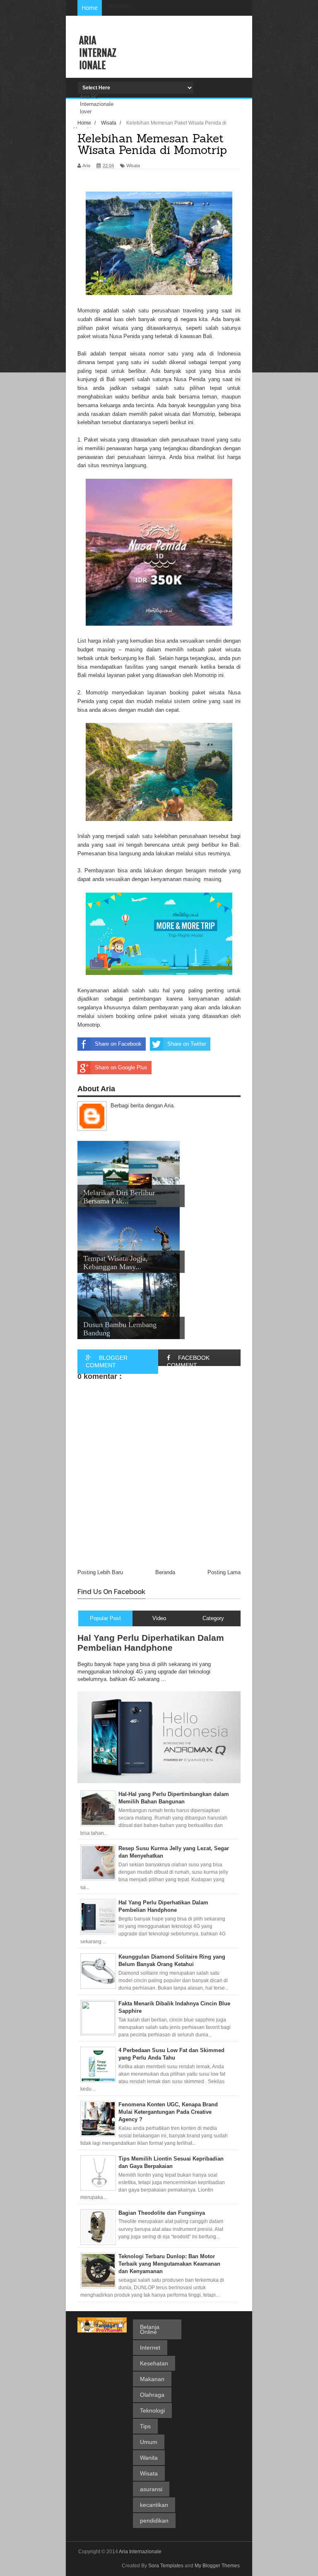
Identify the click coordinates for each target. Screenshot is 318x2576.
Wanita (149, 2458)
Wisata (149, 2473)
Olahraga (152, 2395)
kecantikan (154, 2505)
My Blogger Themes (217, 2566)
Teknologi (152, 2410)
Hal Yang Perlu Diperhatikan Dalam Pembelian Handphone (151, 1643)
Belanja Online (150, 2329)
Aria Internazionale (98, 53)
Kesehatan (154, 2363)
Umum (149, 2442)
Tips (145, 2426)
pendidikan (154, 2521)
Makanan (152, 2379)
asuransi (151, 2489)
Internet (150, 2348)
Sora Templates (166, 2566)
